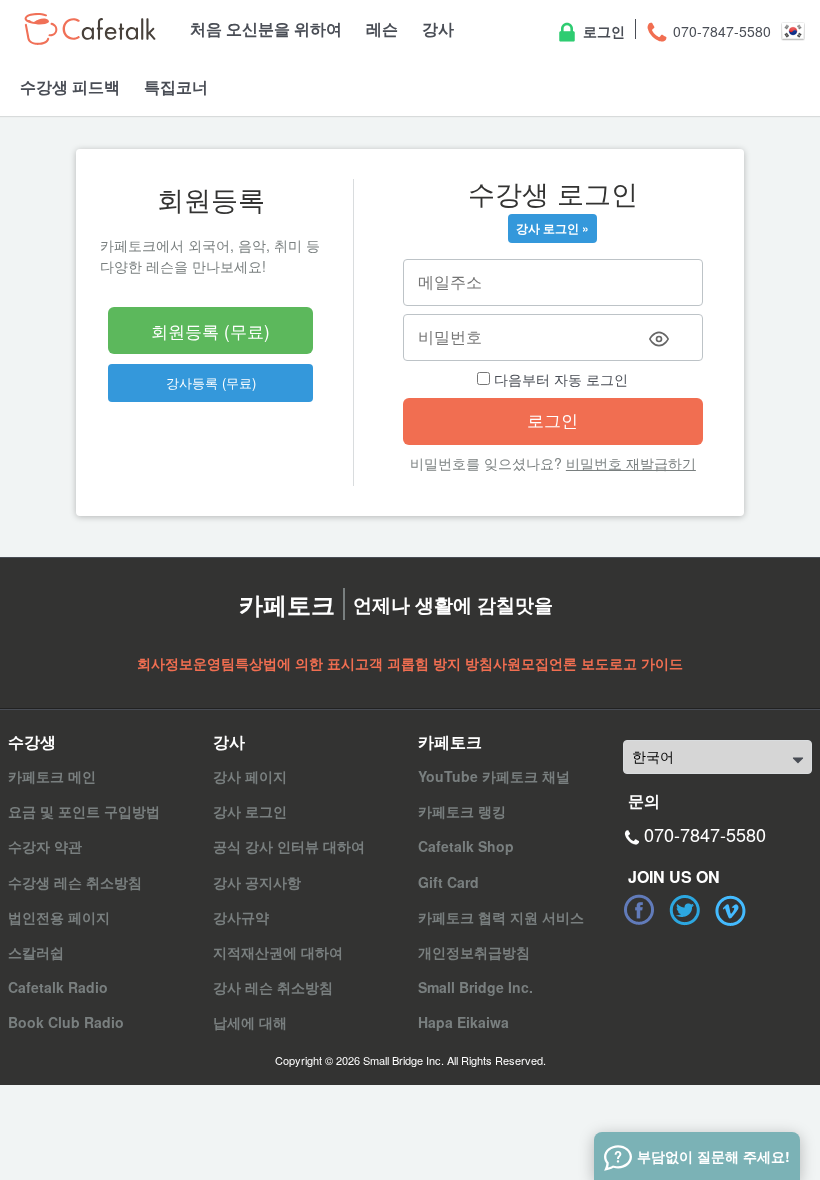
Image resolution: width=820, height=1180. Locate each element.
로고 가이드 (646, 663)
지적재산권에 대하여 (278, 952)
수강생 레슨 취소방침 (75, 882)
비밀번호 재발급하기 (631, 463)
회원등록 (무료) (210, 330)
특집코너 (176, 86)
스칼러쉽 (36, 952)
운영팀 (214, 663)
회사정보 (165, 663)
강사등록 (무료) (211, 382)
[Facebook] (639, 910)
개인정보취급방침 (474, 952)
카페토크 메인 (52, 776)
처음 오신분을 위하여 (266, 28)
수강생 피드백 (70, 86)
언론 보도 (579, 663)
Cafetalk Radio (58, 987)
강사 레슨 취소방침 (273, 987)
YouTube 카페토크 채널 (494, 776)
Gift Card (448, 882)
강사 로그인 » (552, 228)
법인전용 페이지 (59, 917)
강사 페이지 (250, 776)
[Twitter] (685, 910)
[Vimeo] (731, 910)
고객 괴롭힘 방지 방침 (424, 663)
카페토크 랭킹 (462, 811)
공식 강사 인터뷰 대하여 (289, 846)
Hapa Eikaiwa (463, 1022)
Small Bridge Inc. (475, 987)
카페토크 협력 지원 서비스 (501, 917)
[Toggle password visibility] (659, 339)
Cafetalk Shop (466, 846)
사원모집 (521, 663)
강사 (438, 28)
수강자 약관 (45, 846)
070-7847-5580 (720, 31)
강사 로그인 (250, 811)
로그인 (602, 31)
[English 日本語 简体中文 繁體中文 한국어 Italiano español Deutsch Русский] (717, 757)
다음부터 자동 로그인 (559, 379)
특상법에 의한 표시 (295, 663)
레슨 (382, 28)
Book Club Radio (66, 1022)
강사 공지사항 (257, 882)
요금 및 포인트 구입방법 (84, 811)
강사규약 (241, 917)
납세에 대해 (250, 1022)
